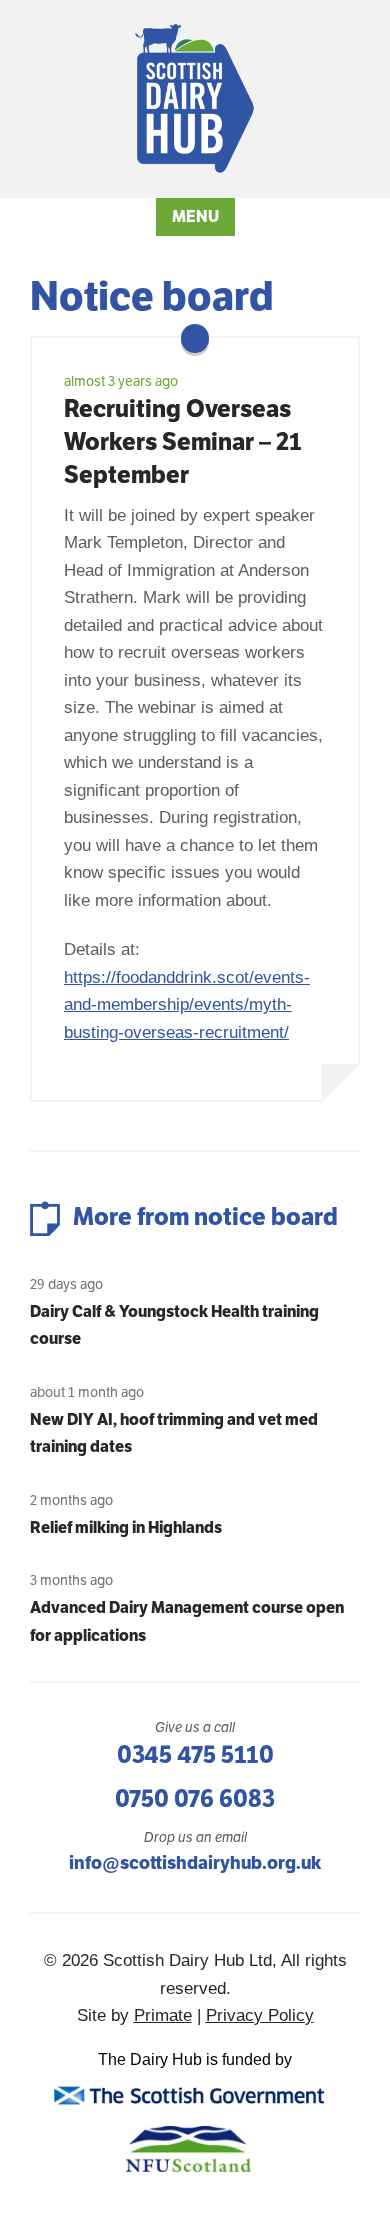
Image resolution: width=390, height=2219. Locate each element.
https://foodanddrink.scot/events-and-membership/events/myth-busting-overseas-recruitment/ (187, 1005)
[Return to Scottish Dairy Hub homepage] (195, 98)
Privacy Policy (260, 2015)
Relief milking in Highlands (126, 1527)
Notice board (151, 296)
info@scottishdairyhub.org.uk (195, 1862)
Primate (163, 2015)
